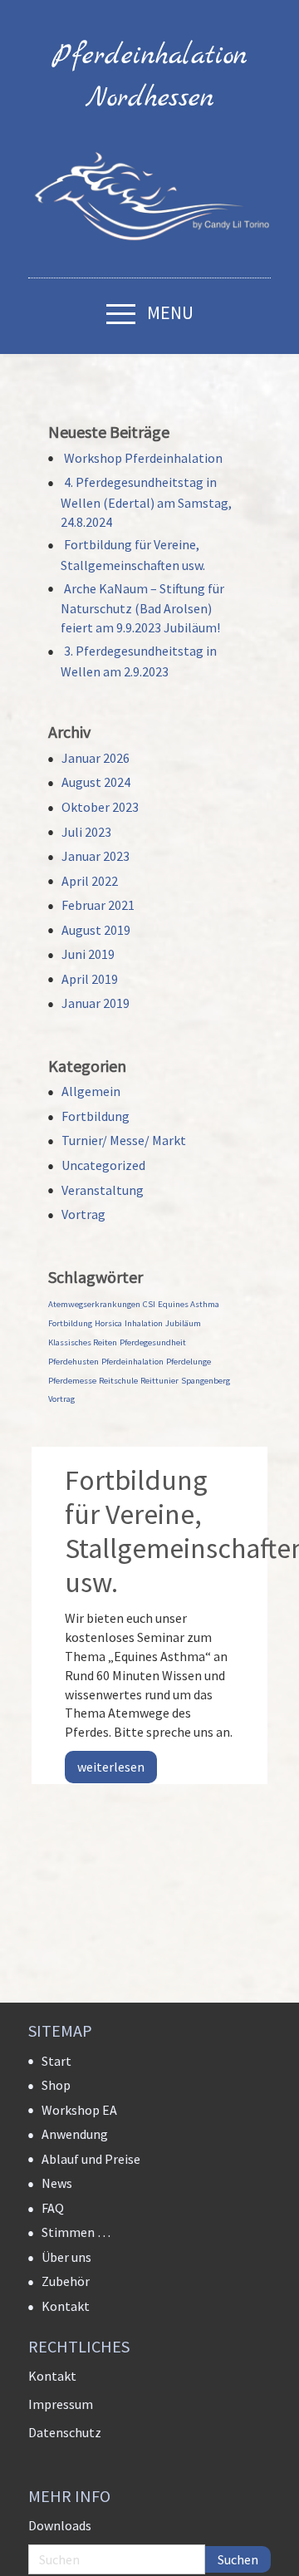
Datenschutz (65, 2432)
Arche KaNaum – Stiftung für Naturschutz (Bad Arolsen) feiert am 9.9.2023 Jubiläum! (142, 608)
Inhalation (144, 1323)
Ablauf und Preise (91, 2159)
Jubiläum (183, 1323)
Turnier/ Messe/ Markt (124, 1140)
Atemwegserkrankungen (94, 1304)
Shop (56, 2085)
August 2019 (96, 930)
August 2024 (96, 782)
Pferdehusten (74, 1362)
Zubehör (66, 2281)
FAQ (53, 2208)
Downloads (60, 2525)
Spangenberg (206, 1381)
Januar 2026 (96, 758)
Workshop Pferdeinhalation (143, 458)
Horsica (108, 1323)
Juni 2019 (88, 954)
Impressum (61, 2404)
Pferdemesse (72, 1381)
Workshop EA (79, 2110)
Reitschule (118, 1381)
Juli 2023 (86, 832)
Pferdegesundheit (153, 1342)
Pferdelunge (189, 1362)
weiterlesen (111, 1767)
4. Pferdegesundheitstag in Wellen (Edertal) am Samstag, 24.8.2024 (146, 501)
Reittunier (159, 1381)
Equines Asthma (189, 1304)
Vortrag (83, 1214)
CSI (149, 1304)
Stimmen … (76, 2232)
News (57, 2183)
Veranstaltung (103, 1190)
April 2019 (90, 979)
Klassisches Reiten (83, 1342)
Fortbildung (96, 1116)
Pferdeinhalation (132, 1362)
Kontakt (66, 2306)
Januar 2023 (96, 856)
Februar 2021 (98, 905)
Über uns (66, 2257)
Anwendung (75, 2134)
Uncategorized (103, 1165)
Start (56, 2061)
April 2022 (90, 881)
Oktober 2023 (100, 807)
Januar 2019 (96, 1003)
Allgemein (91, 1091)
